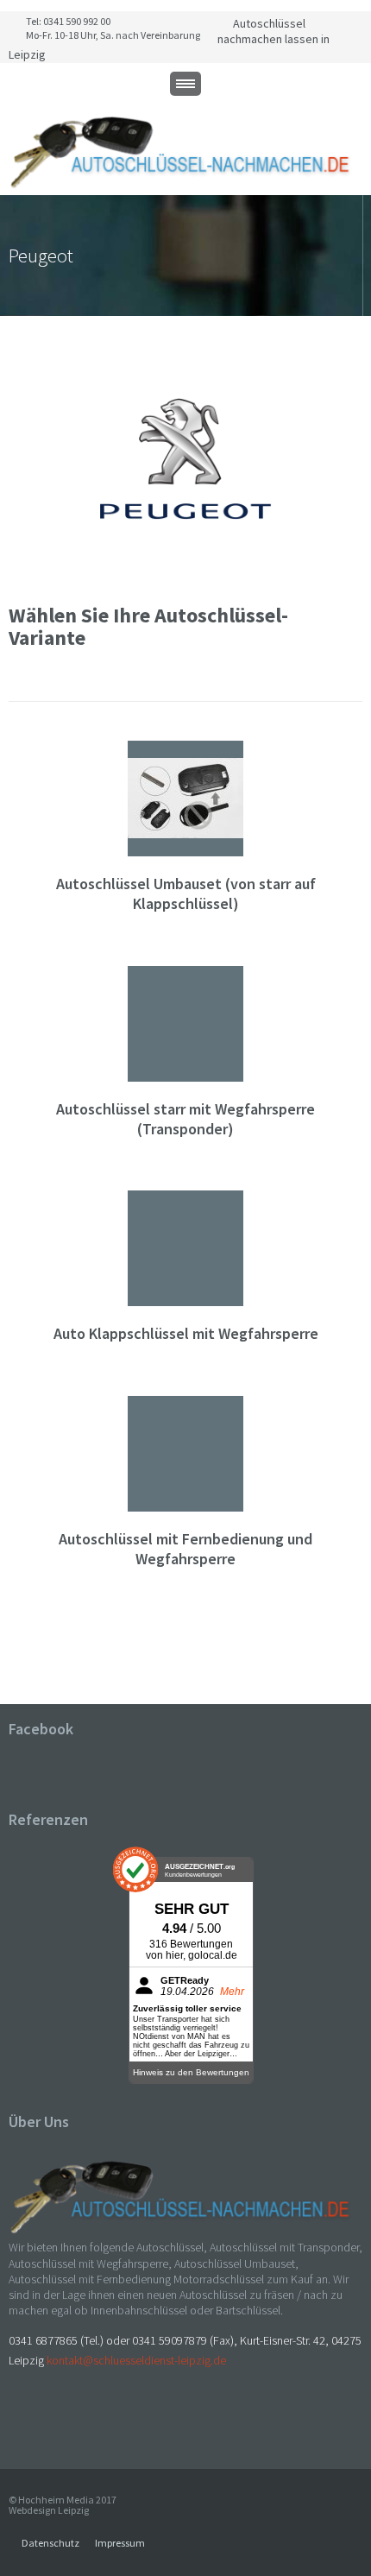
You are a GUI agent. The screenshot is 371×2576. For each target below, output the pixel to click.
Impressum (120, 2543)
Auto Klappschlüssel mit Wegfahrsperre (186, 1333)
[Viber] (52, 2426)
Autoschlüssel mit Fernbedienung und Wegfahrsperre (185, 1549)
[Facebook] (71, 2426)
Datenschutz (50, 2543)
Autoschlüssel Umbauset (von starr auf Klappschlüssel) (186, 893)
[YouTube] (109, 2426)
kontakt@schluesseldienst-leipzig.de (136, 2360)
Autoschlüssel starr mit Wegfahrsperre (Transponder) (185, 1119)
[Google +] (90, 2426)
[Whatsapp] (33, 2426)
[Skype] (14, 2426)
